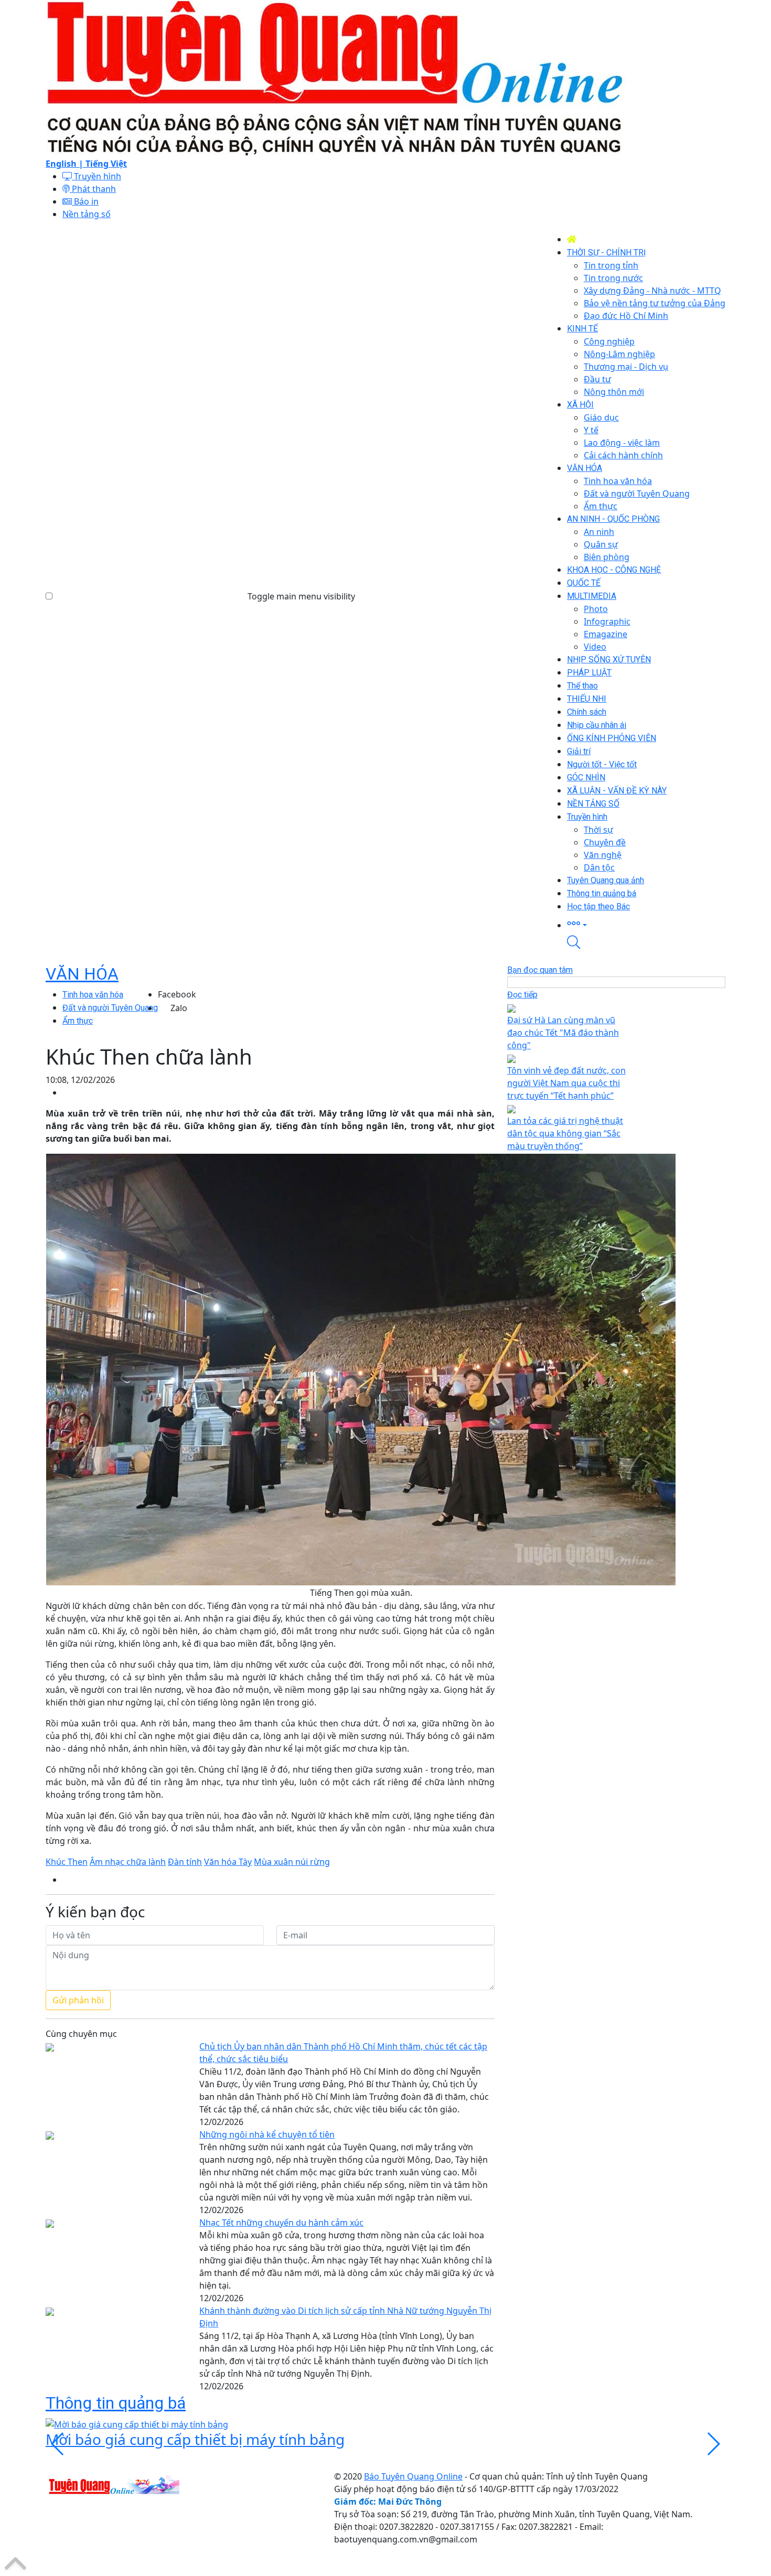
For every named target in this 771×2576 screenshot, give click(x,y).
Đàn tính (185, 1862)
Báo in (85, 201)
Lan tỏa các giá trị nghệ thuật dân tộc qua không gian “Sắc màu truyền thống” (565, 1133)
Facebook (177, 994)
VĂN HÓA (82, 974)
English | (66, 164)
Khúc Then (67, 1862)
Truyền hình (97, 176)
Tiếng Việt (106, 164)
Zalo (179, 1008)
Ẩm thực (78, 1021)
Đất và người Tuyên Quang (110, 1008)
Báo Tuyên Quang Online (413, 2476)
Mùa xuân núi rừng (292, 1862)
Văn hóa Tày (228, 1862)
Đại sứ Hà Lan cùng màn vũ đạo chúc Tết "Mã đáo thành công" (563, 1033)
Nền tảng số (87, 214)
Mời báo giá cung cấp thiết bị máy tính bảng (195, 2439)
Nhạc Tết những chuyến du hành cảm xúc (281, 2223)
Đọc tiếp (522, 995)
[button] (646, 924)
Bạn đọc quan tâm (540, 970)
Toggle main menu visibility (301, 596)
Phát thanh (93, 189)
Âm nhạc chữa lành (128, 1862)
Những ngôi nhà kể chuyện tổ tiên (267, 2134)
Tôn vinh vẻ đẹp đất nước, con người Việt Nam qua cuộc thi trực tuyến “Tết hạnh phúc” (566, 1083)
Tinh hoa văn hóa (93, 995)
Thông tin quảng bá (116, 2403)
